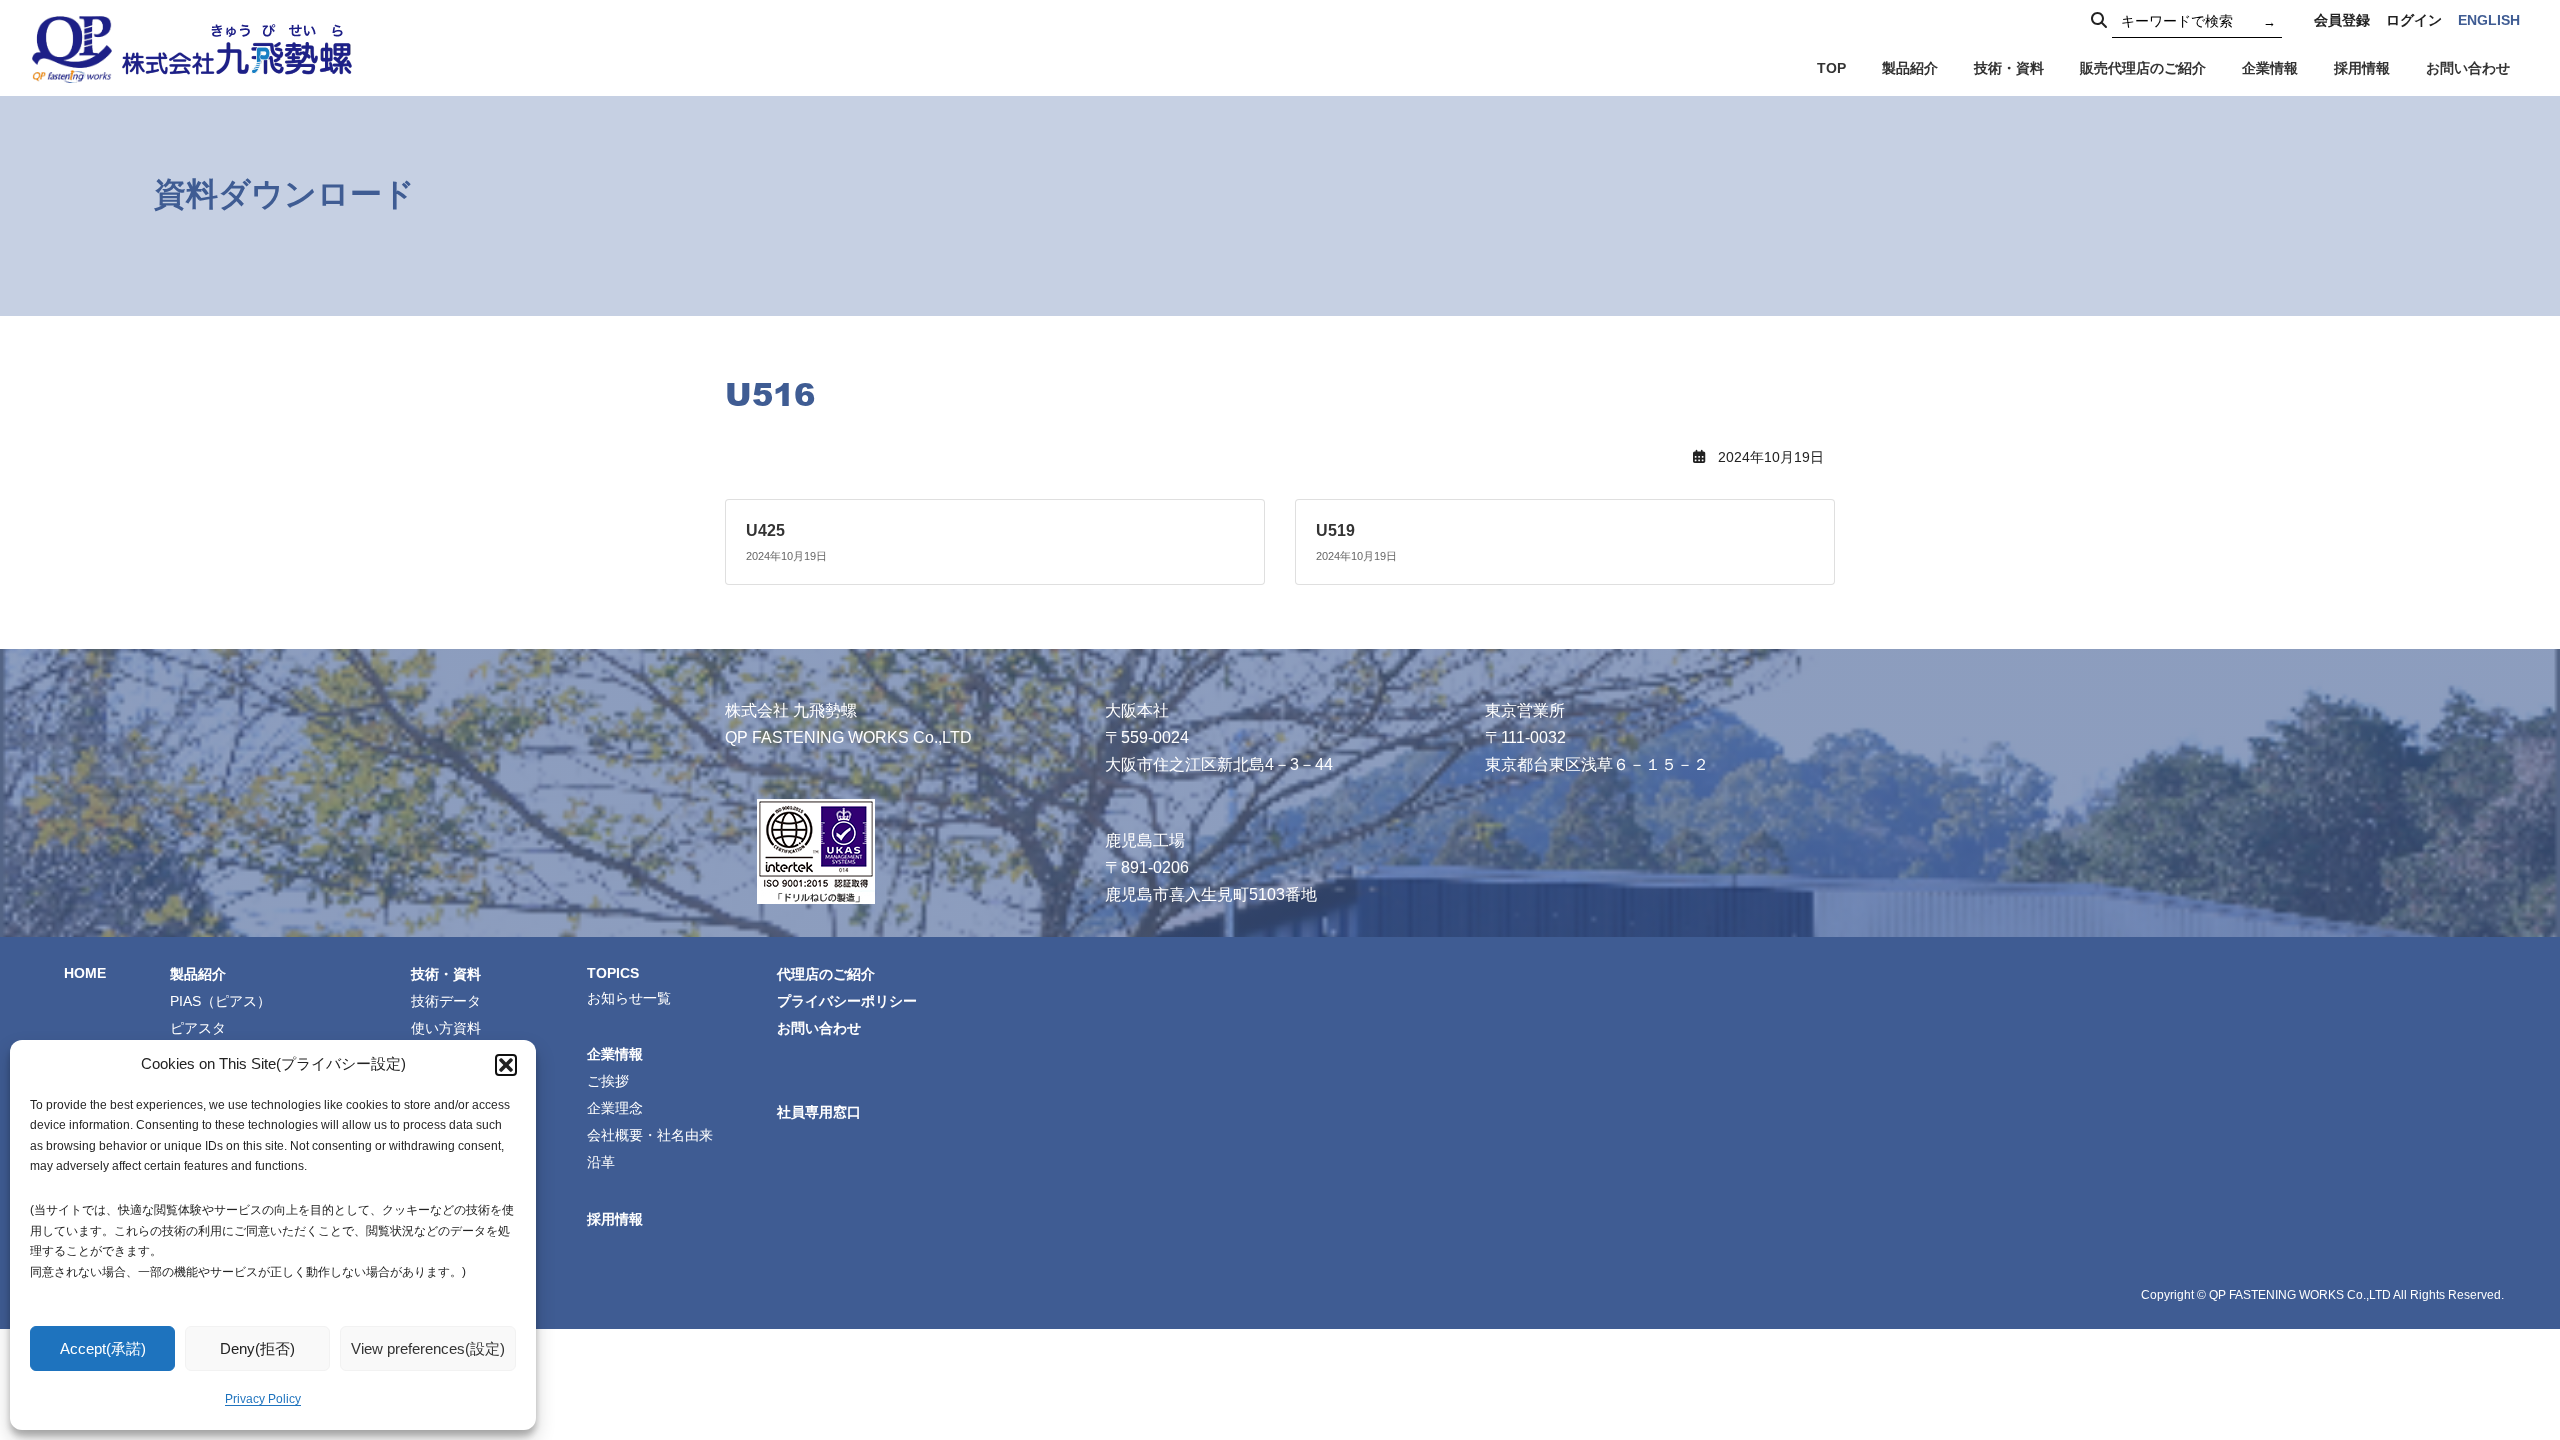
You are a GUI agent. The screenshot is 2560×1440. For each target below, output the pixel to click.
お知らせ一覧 (629, 997)
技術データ (446, 1000)
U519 (1335, 530)
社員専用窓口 (819, 1112)
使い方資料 (446, 1027)
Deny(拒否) (257, 1348)
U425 (765, 530)
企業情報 (615, 1054)
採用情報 (615, 1218)
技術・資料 (446, 973)
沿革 (601, 1162)
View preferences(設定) (428, 1348)
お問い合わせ (819, 1027)
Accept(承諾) (103, 1348)
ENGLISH (2489, 20)
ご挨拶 (608, 1081)
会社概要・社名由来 (650, 1135)
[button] (506, 1065)
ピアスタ (198, 1027)
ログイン (2414, 20)
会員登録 (2342, 20)
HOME (85, 972)
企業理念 (615, 1108)
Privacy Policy (263, 1399)
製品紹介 (198, 973)
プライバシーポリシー (847, 1000)
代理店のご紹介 (826, 973)
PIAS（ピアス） (220, 1000)
